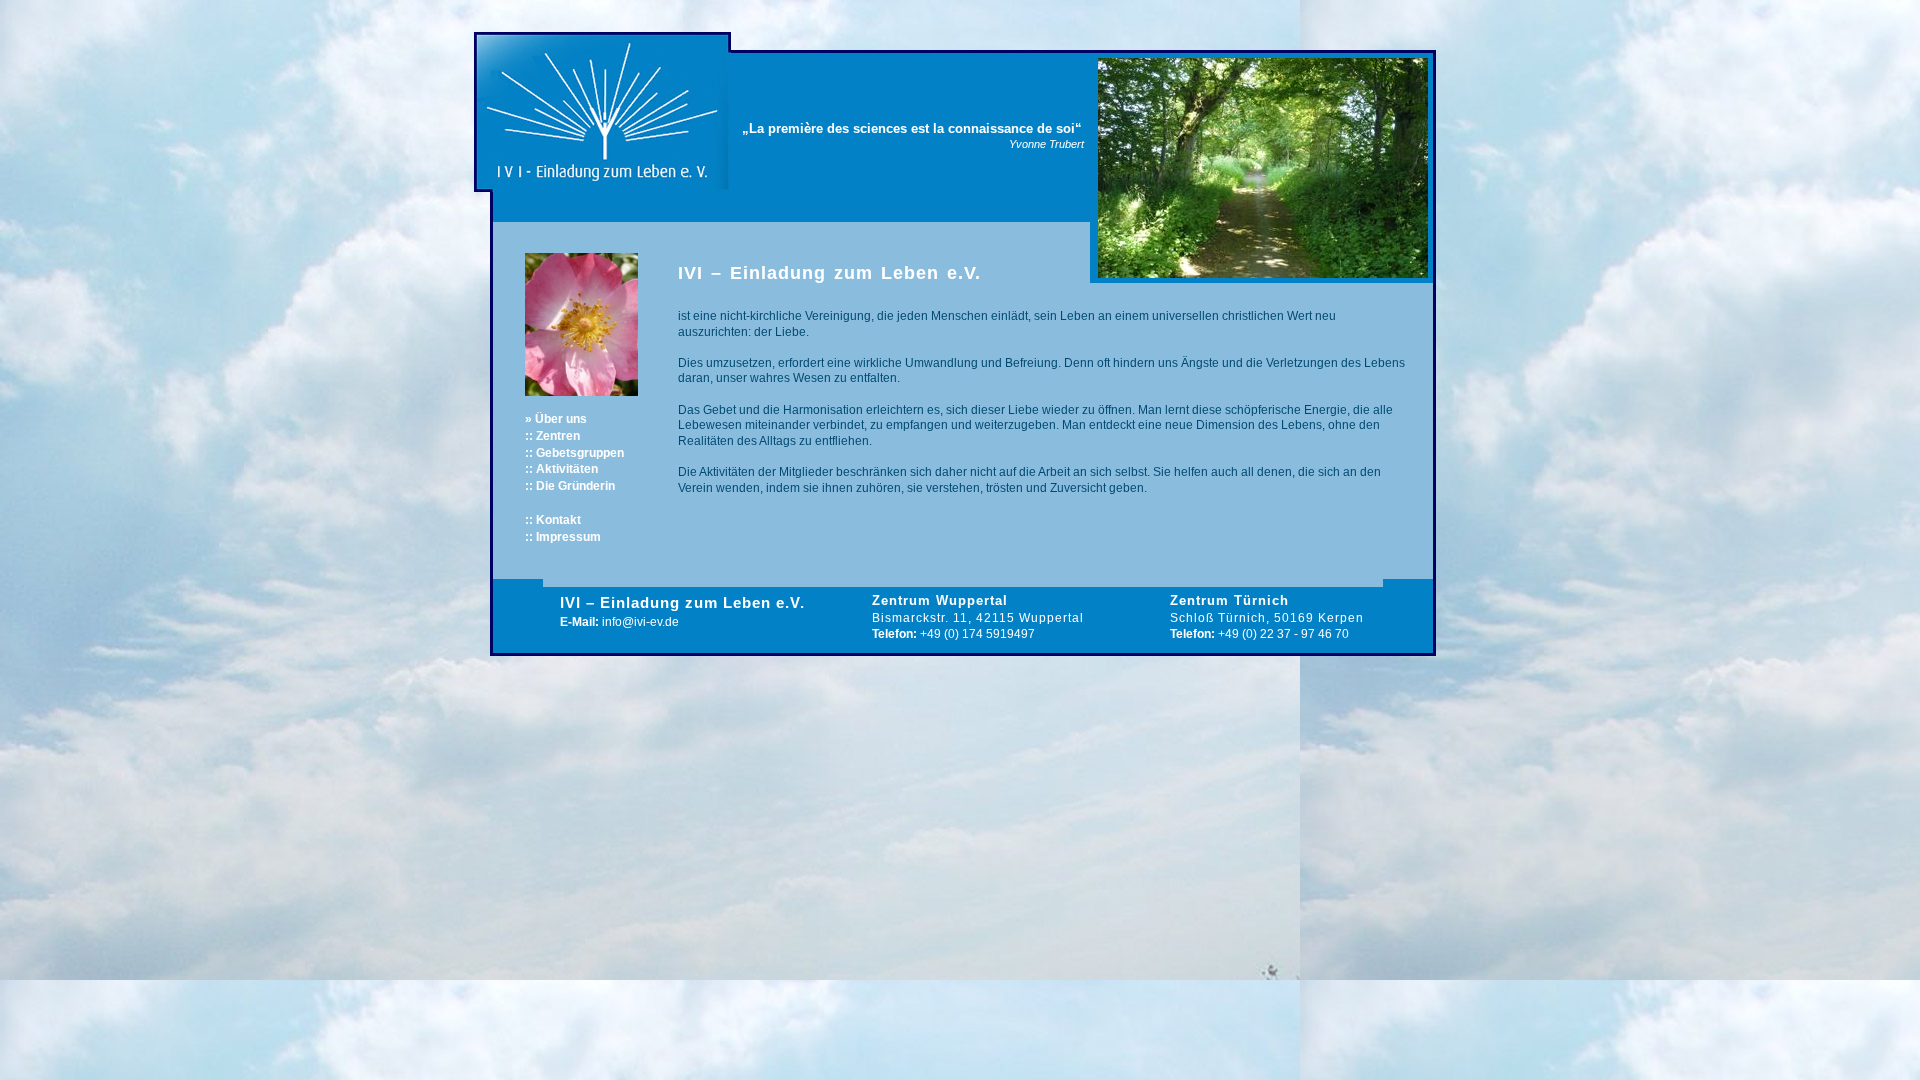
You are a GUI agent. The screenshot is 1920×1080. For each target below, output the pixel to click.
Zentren (558, 436)
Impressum (568, 537)
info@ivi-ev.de (640, 622)
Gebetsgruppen (580, 453)
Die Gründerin (575, 486)
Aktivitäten (567, 469)
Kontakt (558, 520)
